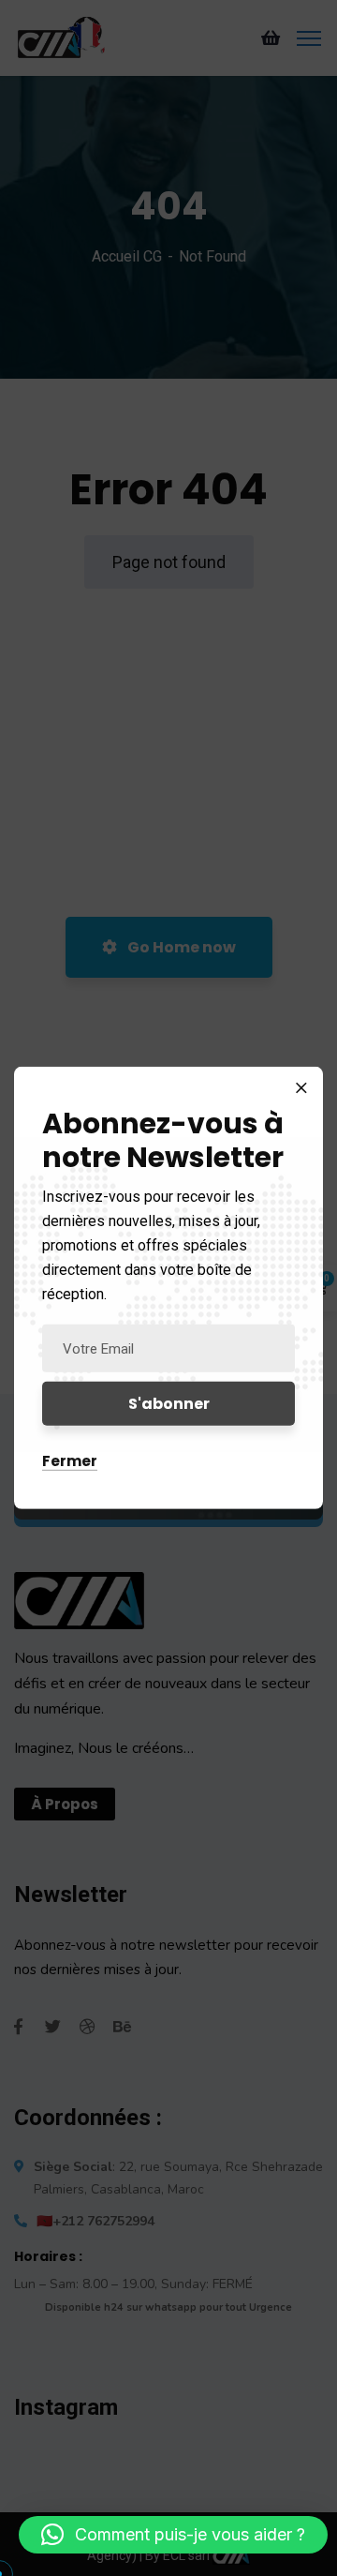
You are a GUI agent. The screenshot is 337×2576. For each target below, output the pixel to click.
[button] (173, 2535)
